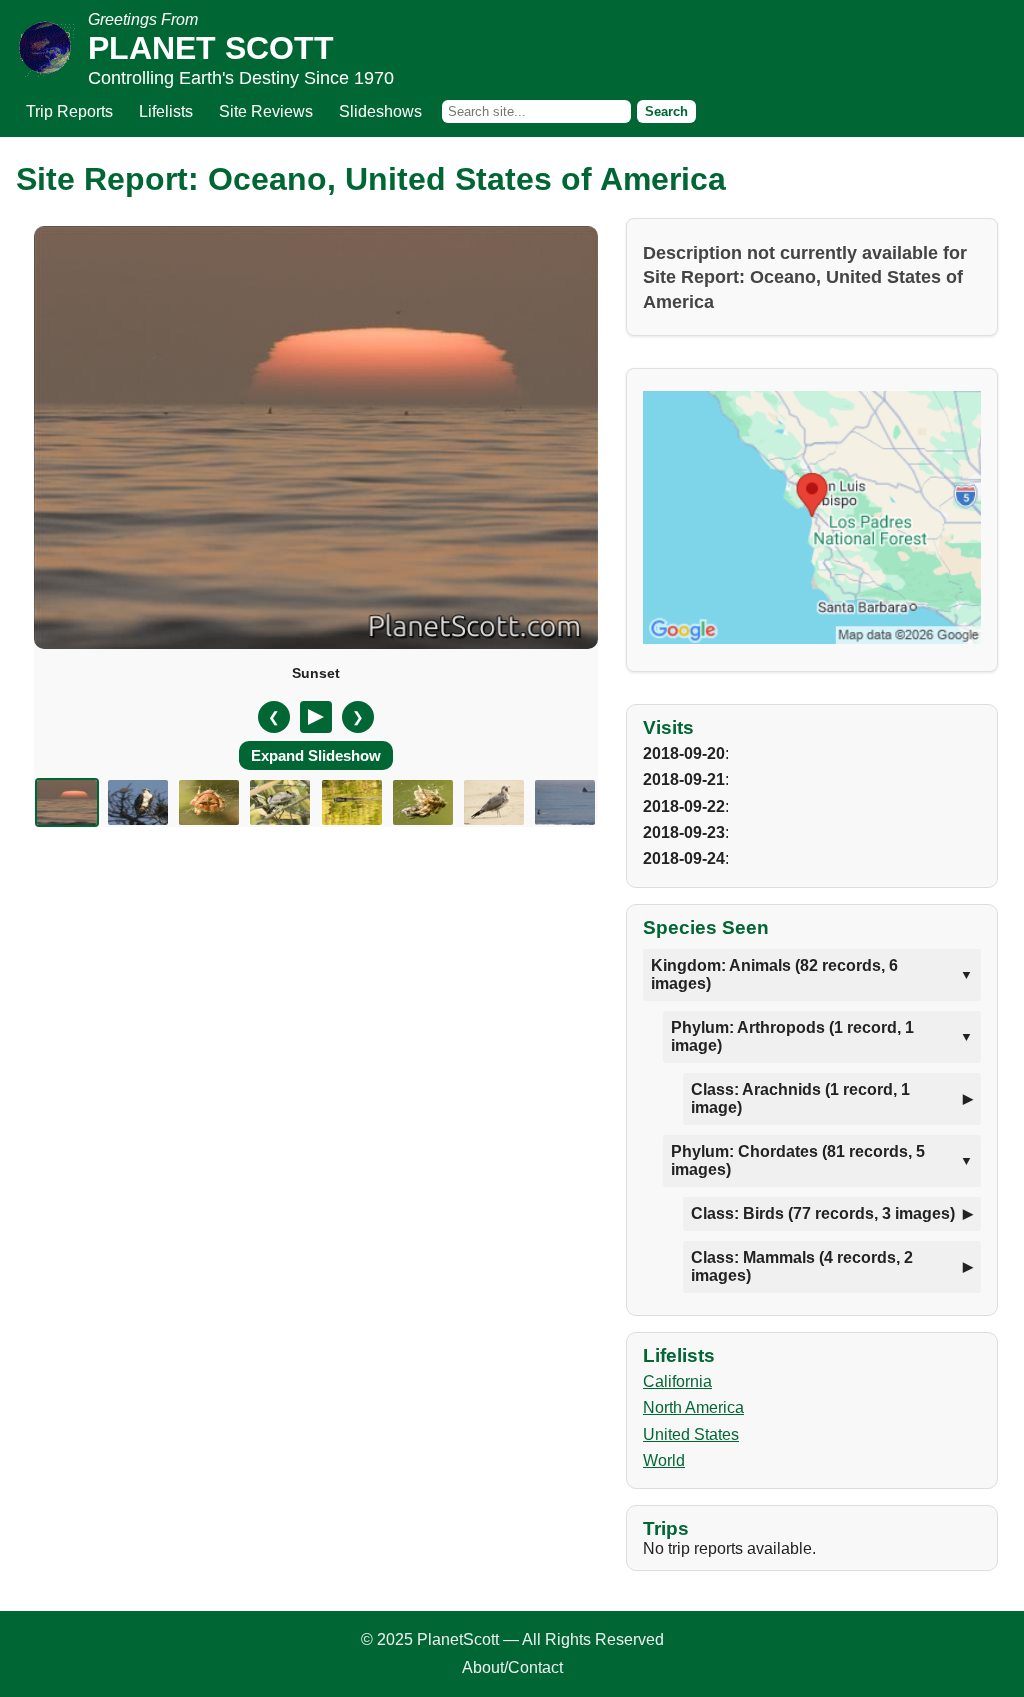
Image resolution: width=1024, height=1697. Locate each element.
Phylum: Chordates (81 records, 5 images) (798, 1160)
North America (693, 1407)
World (664, 1460)
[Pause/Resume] (316, 717)
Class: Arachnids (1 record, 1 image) (800, 1098)
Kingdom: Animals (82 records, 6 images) (774, 974)
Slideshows (380, 111)
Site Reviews (266, 111)
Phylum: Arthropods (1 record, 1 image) (792, 1036)
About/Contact (512, 1667)
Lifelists (166, 111)
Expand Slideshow (316, 755)
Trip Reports (69, 111)
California (677, 1381)
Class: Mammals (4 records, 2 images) (802, 1266)
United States (691, 1434)
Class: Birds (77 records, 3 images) (823, 1213)
